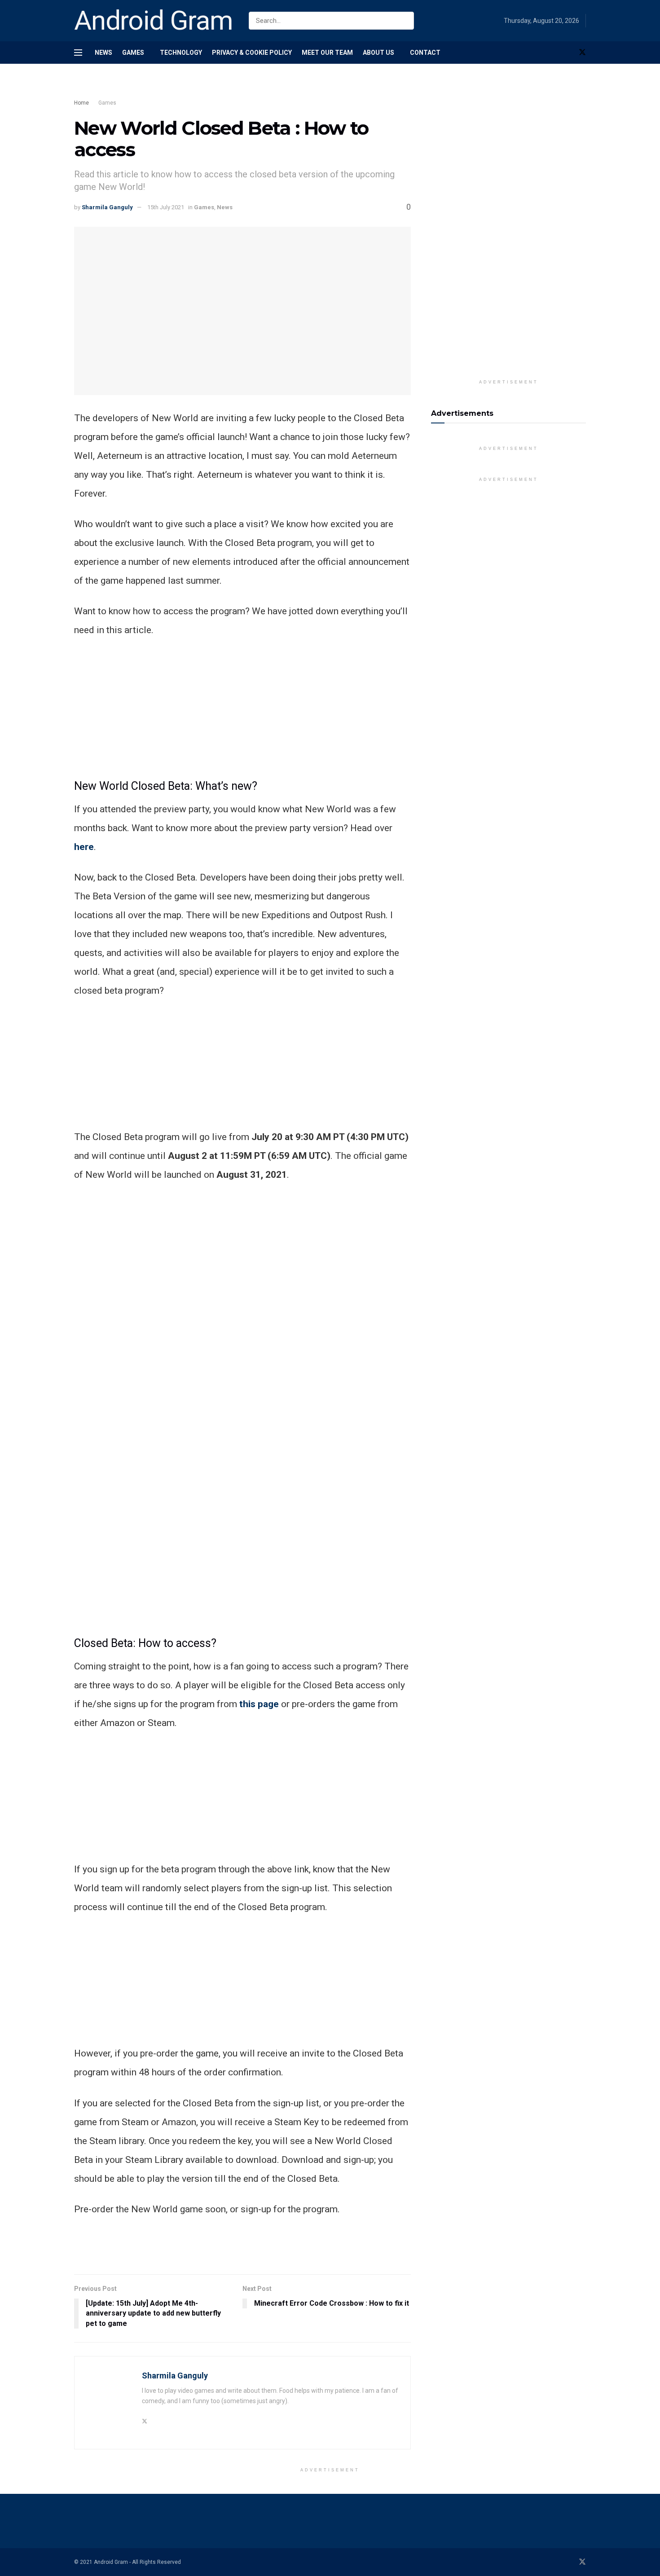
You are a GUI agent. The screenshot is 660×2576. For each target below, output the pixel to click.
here (84, 847)
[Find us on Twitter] (582, 53)
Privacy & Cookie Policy (252, 53)
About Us (378, 53)
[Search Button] (405, 21)
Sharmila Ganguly (107, 207)
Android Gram (154, 21)
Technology (181, 53)
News (103, 53)
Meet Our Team (327, 53)
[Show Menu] (78, 53)
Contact (425, 53)
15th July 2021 (166, 207)
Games (133, 53)
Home (81, 103)
